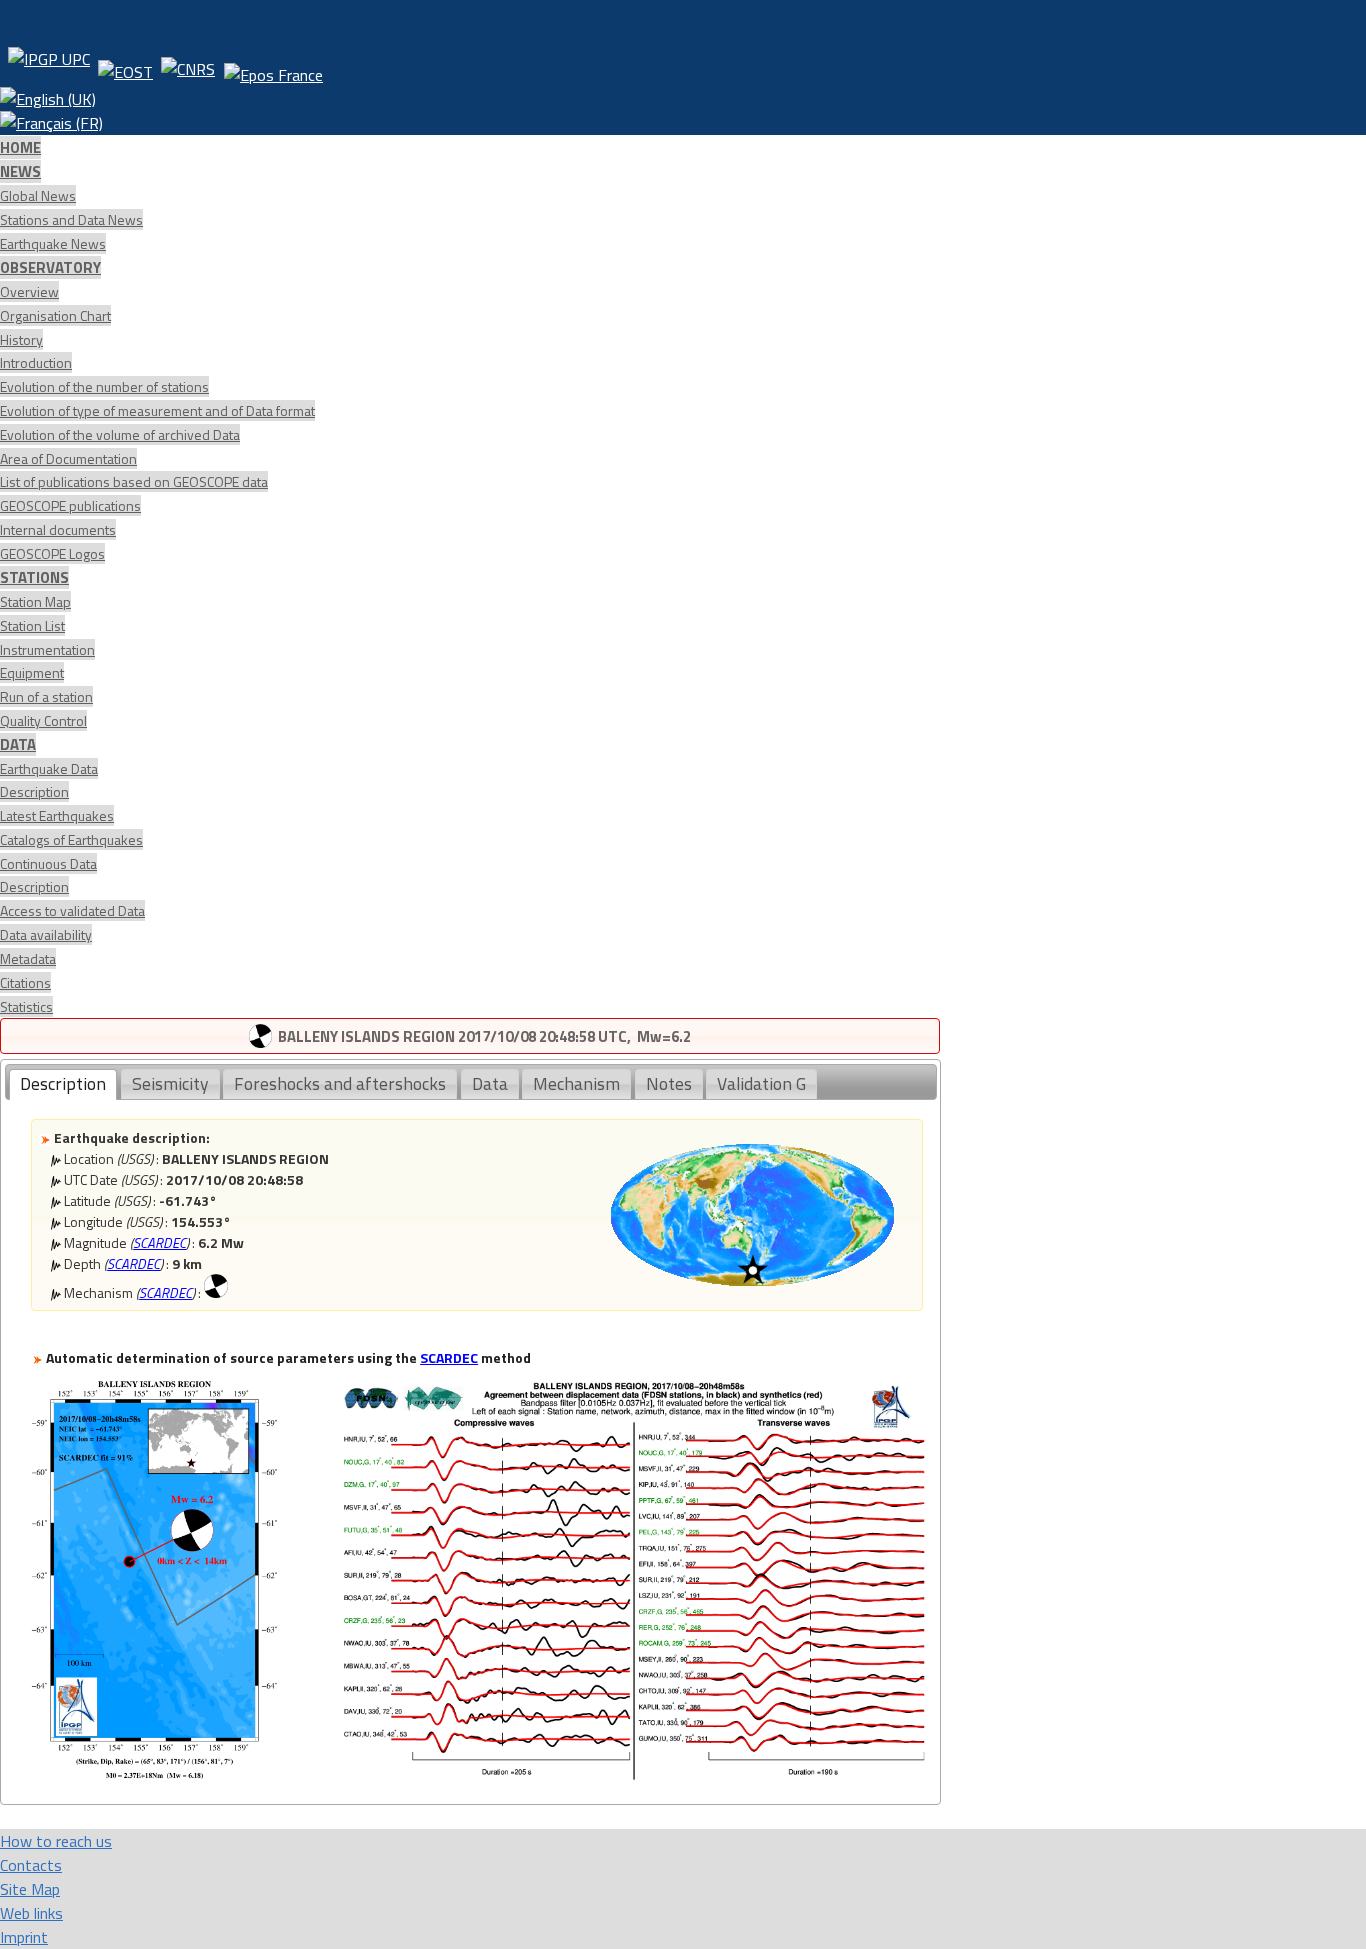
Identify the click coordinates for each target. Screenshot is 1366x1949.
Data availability (46, 934)
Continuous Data (48, 863)
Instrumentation (47, 649)
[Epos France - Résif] (273, 67)
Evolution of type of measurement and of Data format (157, 410)
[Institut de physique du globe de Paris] (49, 67)
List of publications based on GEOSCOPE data (134, 481)
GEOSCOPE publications (70, 505)
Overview (29, 291)
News (20, 171)
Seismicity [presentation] (170, 1083)
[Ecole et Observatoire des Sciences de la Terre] (125, 67)
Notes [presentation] (669, 1083)
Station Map (35, 601)
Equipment (32, 672)
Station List (32, 625)
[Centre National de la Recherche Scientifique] (188, 67)
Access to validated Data (72, 910)
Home (20, 147)
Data (18, 744)
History (21, 339)
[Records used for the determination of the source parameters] (634, 1773)
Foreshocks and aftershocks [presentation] (340, 1083)
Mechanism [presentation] (576, 1083)
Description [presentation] (63, 1083)
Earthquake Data (49, 768)
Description (34, 791)
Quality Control (43, 720)
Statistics (26, 1006)
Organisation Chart (55, 315)
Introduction (36, 362)
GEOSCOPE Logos (52, 553)
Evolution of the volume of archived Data (120, 434)
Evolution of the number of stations (104, 386)
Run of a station (46, 696)
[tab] (63, 1084)
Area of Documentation (68, 458)
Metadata (28, 958)
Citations (25, 982)
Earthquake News (53, 243)
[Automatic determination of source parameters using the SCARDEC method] (154, 1773)
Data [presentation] (490, 1083)
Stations (34, 577)
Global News (38, 195)
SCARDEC (159, 1242)
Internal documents (58, 529)
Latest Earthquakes (57, 815)
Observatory (50, 267)
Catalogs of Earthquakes (71, 839)
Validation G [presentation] (761, 1083)
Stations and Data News (71, 219)
